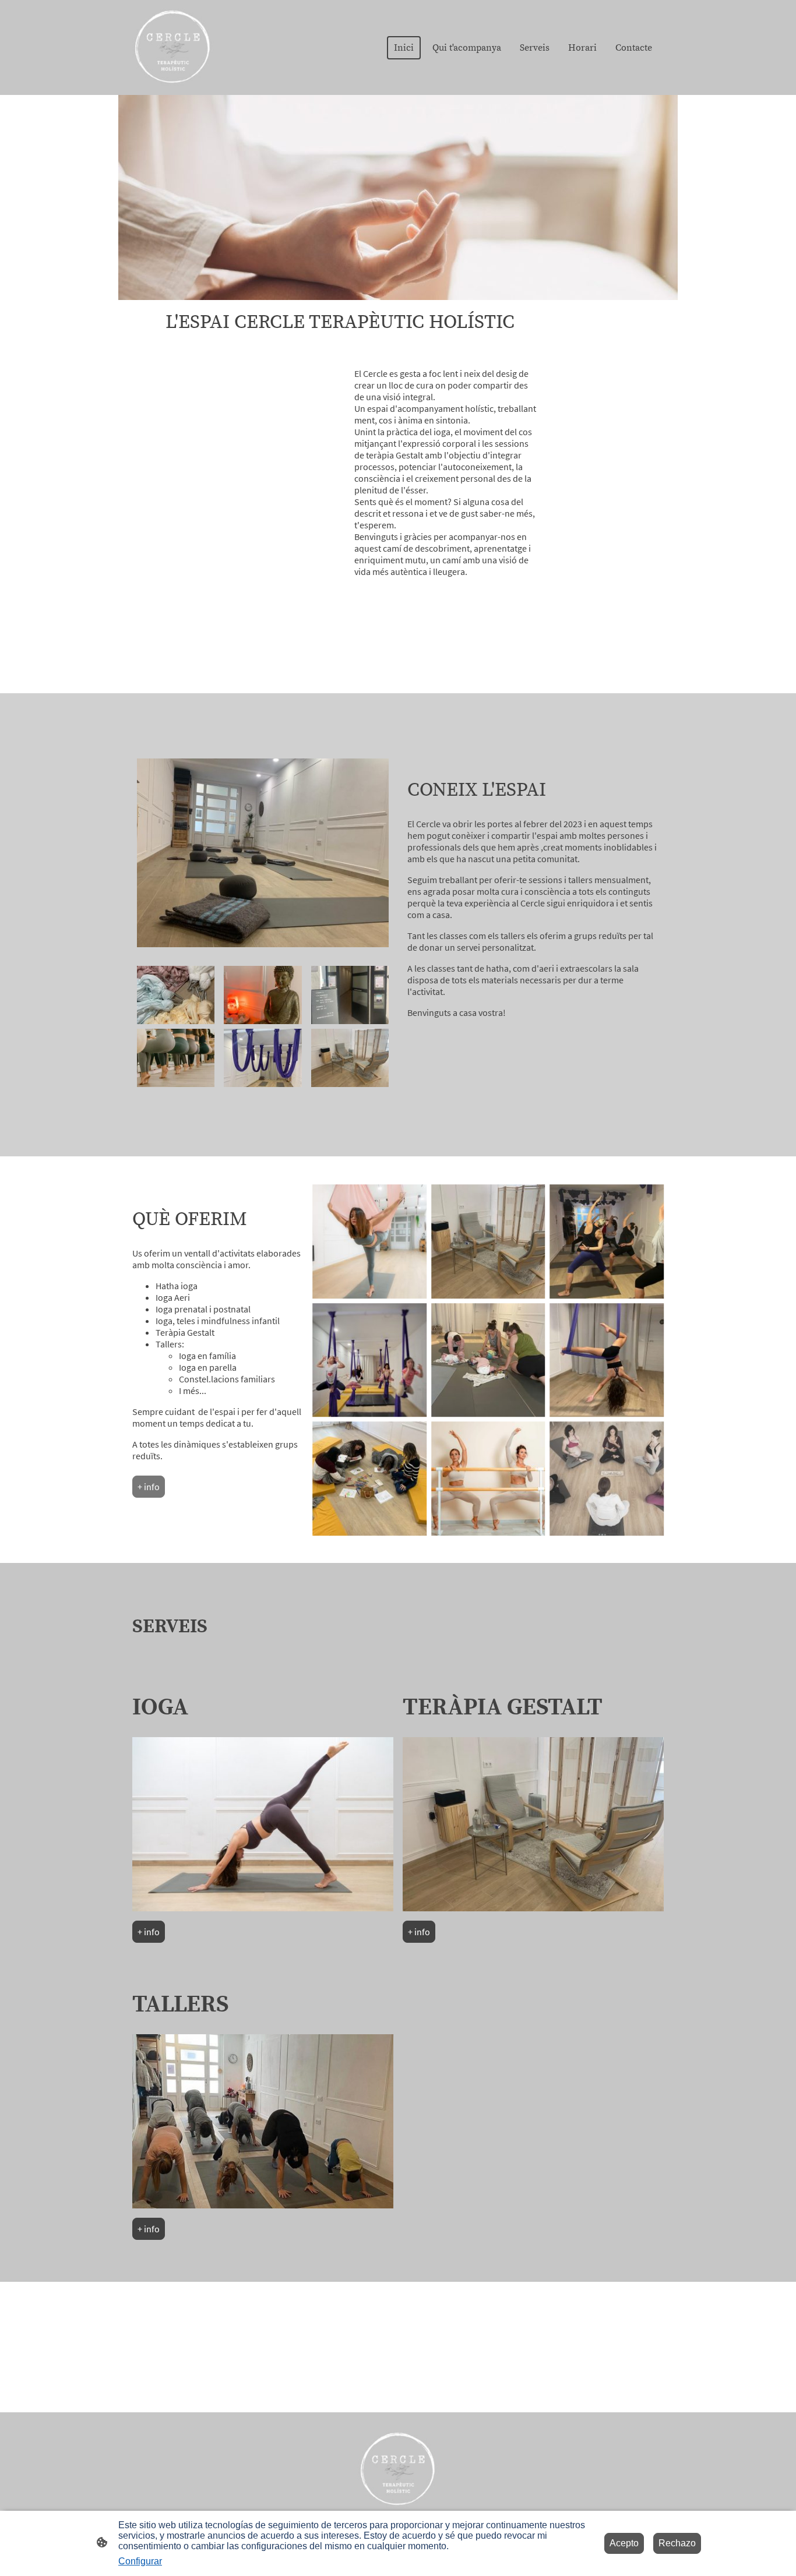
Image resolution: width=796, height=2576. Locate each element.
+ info (149, 1487)
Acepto (624, 2543)
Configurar (140, 2561)
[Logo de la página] (173, 47)
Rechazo (677, 2543)
